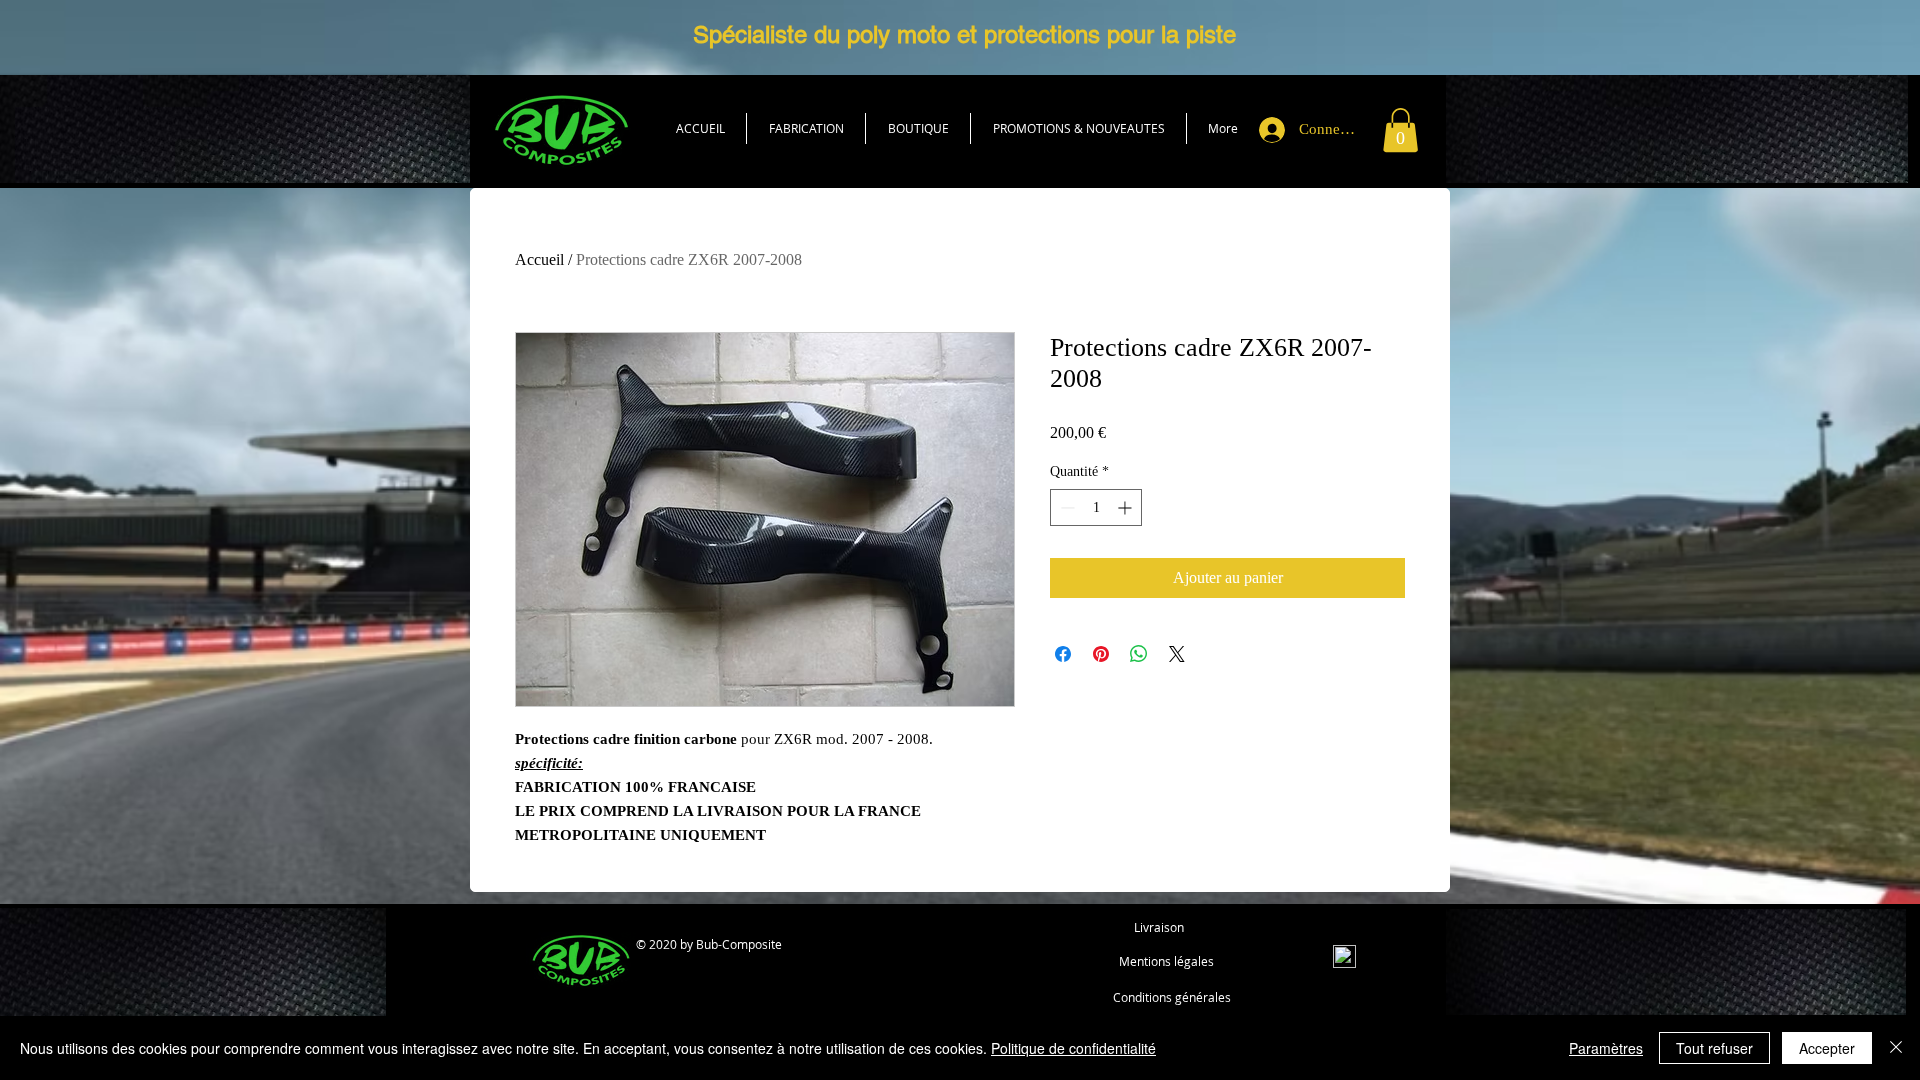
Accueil (539, 259)
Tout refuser (1714, 1048)
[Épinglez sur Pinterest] (1101, 654)
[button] (918, 128)
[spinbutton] (1096, 507)
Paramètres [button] (1606, 1048)
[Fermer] (1896, 1048)
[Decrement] (1065, 507)
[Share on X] (1177, 654)
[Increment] (1126, 507)
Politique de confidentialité (1073, 1048)
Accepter (1827, 1048)
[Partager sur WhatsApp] (1139, 654)
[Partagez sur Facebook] (1063, 654)
